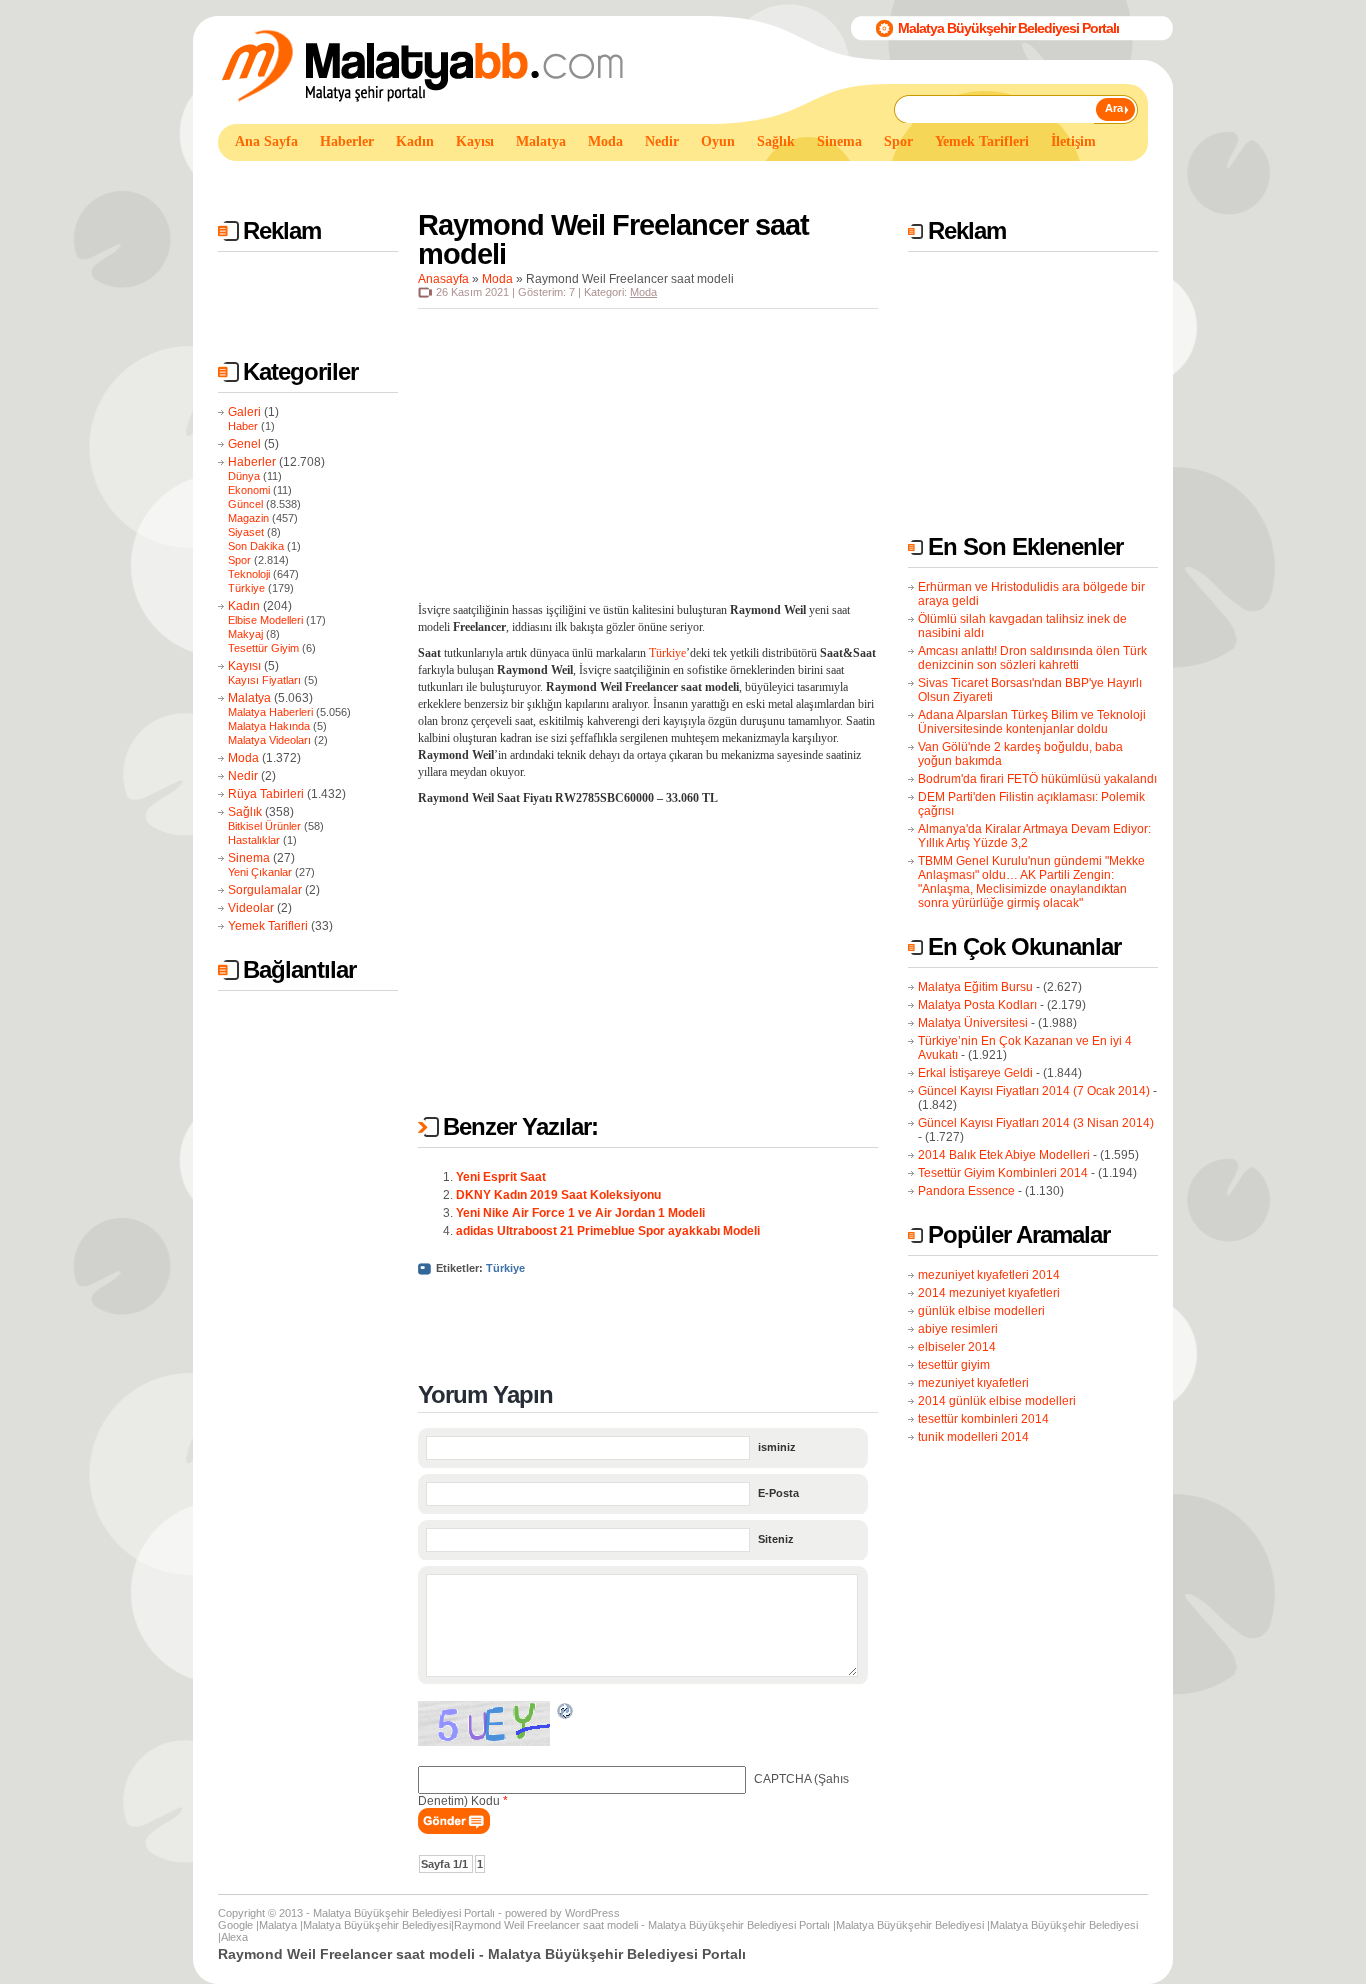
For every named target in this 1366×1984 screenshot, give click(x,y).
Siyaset (246, 532)
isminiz (777, 1447)
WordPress (592, 1913)
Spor (239, 560)
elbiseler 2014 (957, 1347)
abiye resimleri (958, 1329)
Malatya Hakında (269, 726)
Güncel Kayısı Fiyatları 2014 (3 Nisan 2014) (1036, 1123)
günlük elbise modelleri (981, 1311)
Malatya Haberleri (270, 712)
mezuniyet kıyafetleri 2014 (989, 1275)
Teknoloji (249, 574)
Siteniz (776, 1539)
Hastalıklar (254, 840)
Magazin (248, 518)
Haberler (252, 462)
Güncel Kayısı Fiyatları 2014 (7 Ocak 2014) (1034, 1091)
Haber (243, 426)
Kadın (244, 606)
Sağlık (245, 812)
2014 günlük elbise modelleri (997, 1401)
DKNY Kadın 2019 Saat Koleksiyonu (558, 1195)
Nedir (243, 776)
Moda (243, 758)
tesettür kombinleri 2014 (983, 1419)
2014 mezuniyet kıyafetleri (989, 1293)
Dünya (244, 476)
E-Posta (778, 1493)
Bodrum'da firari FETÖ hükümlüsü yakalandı (1037, 779)
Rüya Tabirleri (266, 794)
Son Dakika (256, 546)
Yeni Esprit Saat (501, 1177)
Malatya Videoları (269, 740)
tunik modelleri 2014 (973, 1437)
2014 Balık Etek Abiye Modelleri (1004, 1155)
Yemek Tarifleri (268, 926)
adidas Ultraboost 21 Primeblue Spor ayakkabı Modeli (608, 1231)
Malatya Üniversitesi (973, 1023)
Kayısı (244, 666)
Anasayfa (443, 279)
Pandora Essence (966, 1191)
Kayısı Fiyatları (264, 680)
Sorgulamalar (265, 890)
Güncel (245, 504)
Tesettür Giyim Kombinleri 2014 (1003, 1173)
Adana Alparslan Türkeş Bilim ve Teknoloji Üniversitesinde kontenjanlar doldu (1032, 722)
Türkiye (246, 588)
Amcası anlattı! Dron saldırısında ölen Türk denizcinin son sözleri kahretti (1032, 658)
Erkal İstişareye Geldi (975, 1073)
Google (235, 1925)
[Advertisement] (582, 178)
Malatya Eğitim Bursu (975, 987)
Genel (244, 444)
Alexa (234, 1937)
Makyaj (245, 634)
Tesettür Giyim (263, 648)
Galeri (244, 412)
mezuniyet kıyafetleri (973, 1383)
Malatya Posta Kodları (977, 1005)
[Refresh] (566, 1714)
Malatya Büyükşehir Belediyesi (377, 1925)
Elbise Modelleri (265, 620)
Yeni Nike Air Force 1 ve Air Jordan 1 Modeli (580, 1213)
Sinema (249, 858)
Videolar (251, 908)
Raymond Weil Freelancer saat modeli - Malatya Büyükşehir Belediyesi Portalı (642, 1925)
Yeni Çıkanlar (260, 872)
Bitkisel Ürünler (264, 826)
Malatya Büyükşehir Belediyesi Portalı (1008, 28)
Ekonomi (249, 490)
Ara (1114, 108)
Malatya (249, 698)
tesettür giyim (954, 1365)
